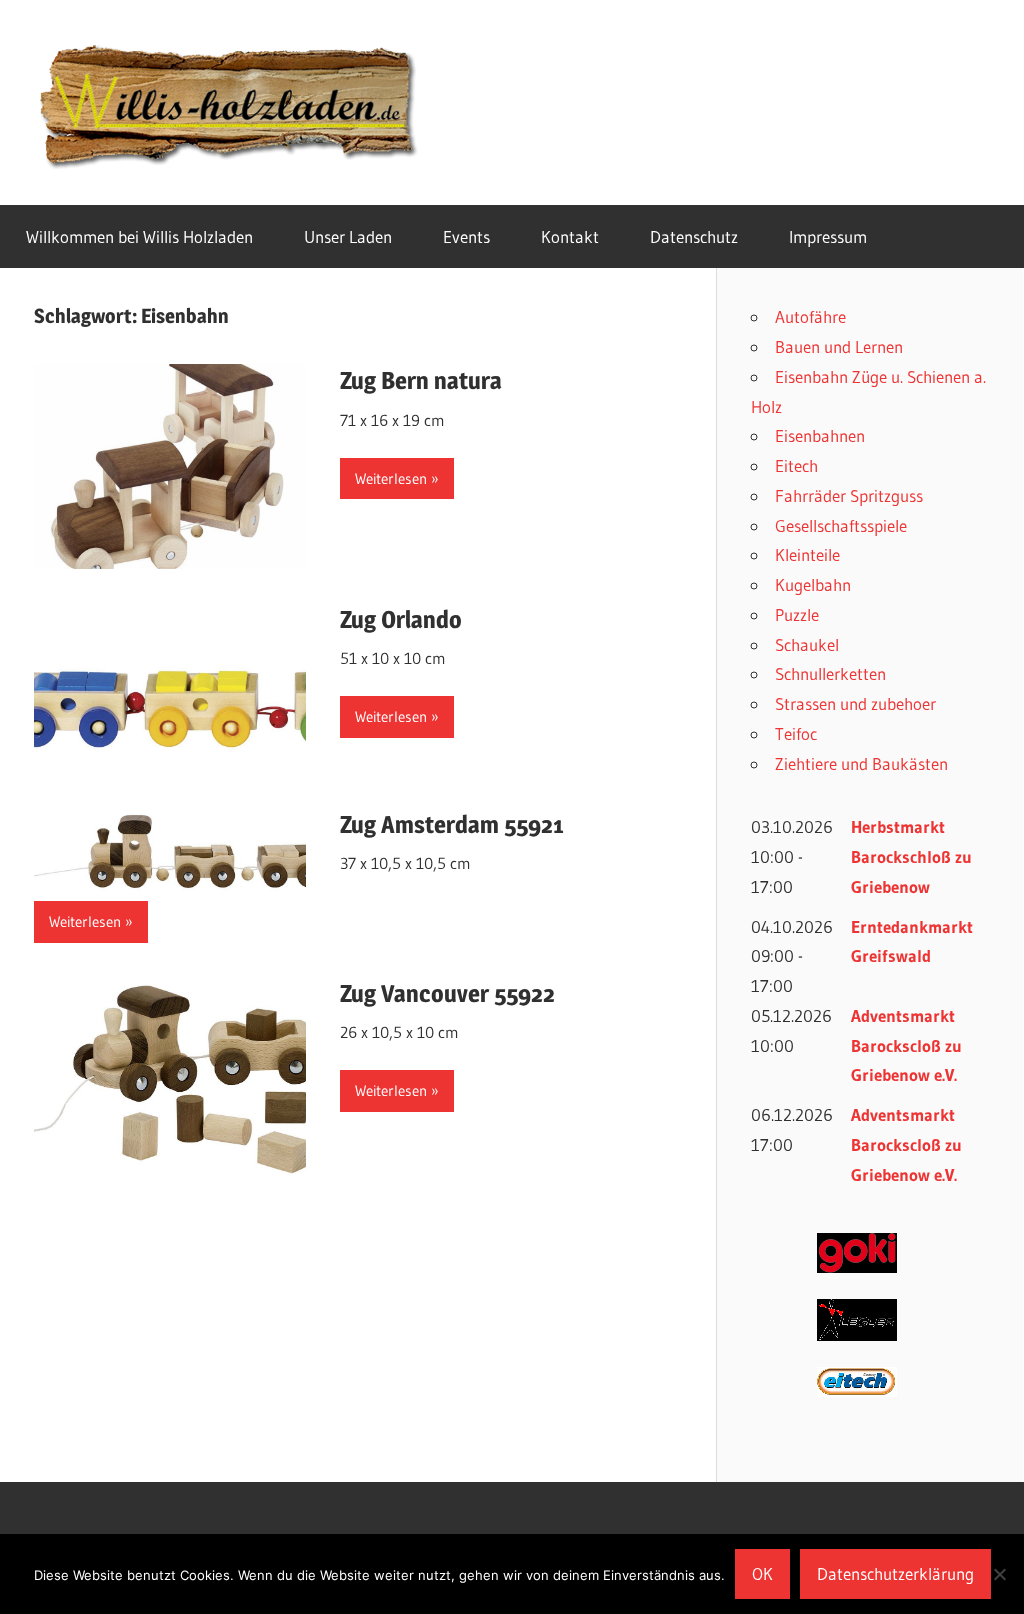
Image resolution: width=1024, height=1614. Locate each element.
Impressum (828, 236)
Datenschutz (694, 236)
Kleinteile (807, 554)
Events (466, 236)
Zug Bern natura (421, 380)
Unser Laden (348, 236)
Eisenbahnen (820, 435)
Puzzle (797, 614)
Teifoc (796, 733)
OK (762, 1573)
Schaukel (807, 644)
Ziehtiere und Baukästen (861, 763)
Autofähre (810, 316)
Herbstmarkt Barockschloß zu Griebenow (911, 856)
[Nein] (999, 1574)
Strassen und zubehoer (855, 703)
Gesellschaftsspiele (841, 525)
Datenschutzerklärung (895, 1573)
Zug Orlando (401, 619)
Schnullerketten (830, 673)
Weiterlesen (391, 478)
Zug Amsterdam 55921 (452, 824)
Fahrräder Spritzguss (849, 495)
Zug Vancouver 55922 (447, 993)
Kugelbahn (813, 584)
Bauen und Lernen (839, 346)
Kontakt (570, 236)
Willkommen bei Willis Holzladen (139, 236)
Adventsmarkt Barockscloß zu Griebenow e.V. (906, 1045)
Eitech (796, 465)
